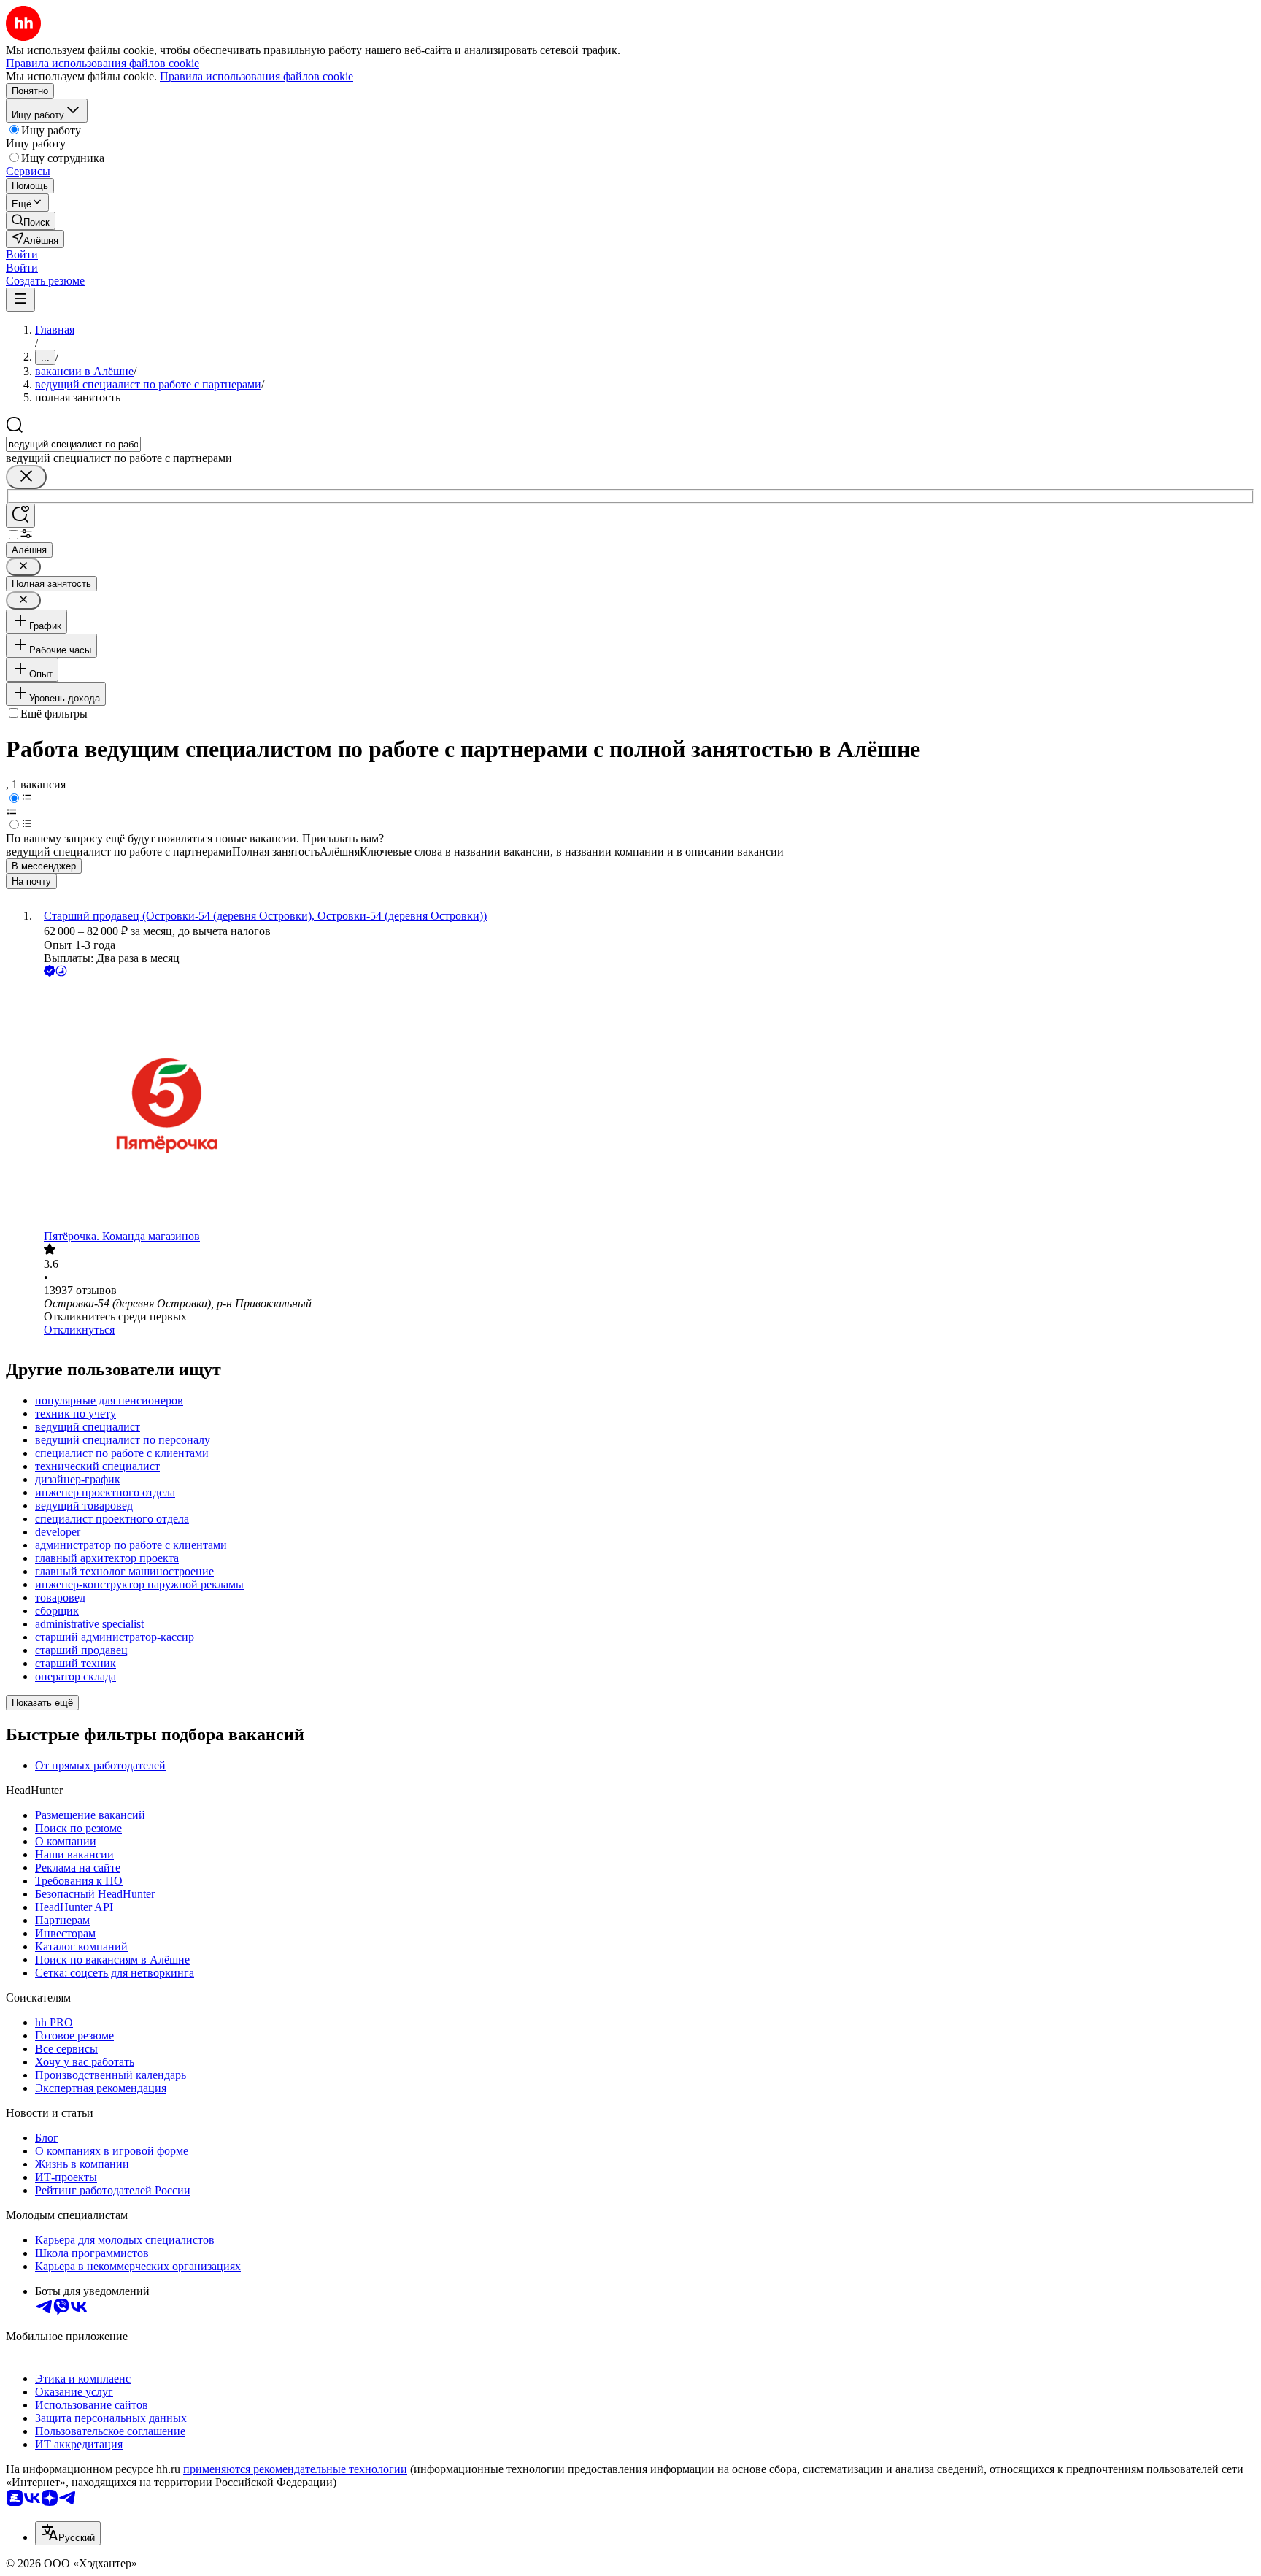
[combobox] (73, 444)
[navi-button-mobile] (20, 300)
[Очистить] (26, 477)
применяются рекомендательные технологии (295, 2469)
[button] (22, 254)
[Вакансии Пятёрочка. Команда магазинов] (645, 1105)
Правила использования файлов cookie (257, 76)
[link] (31, 221)
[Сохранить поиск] (20, 516)
